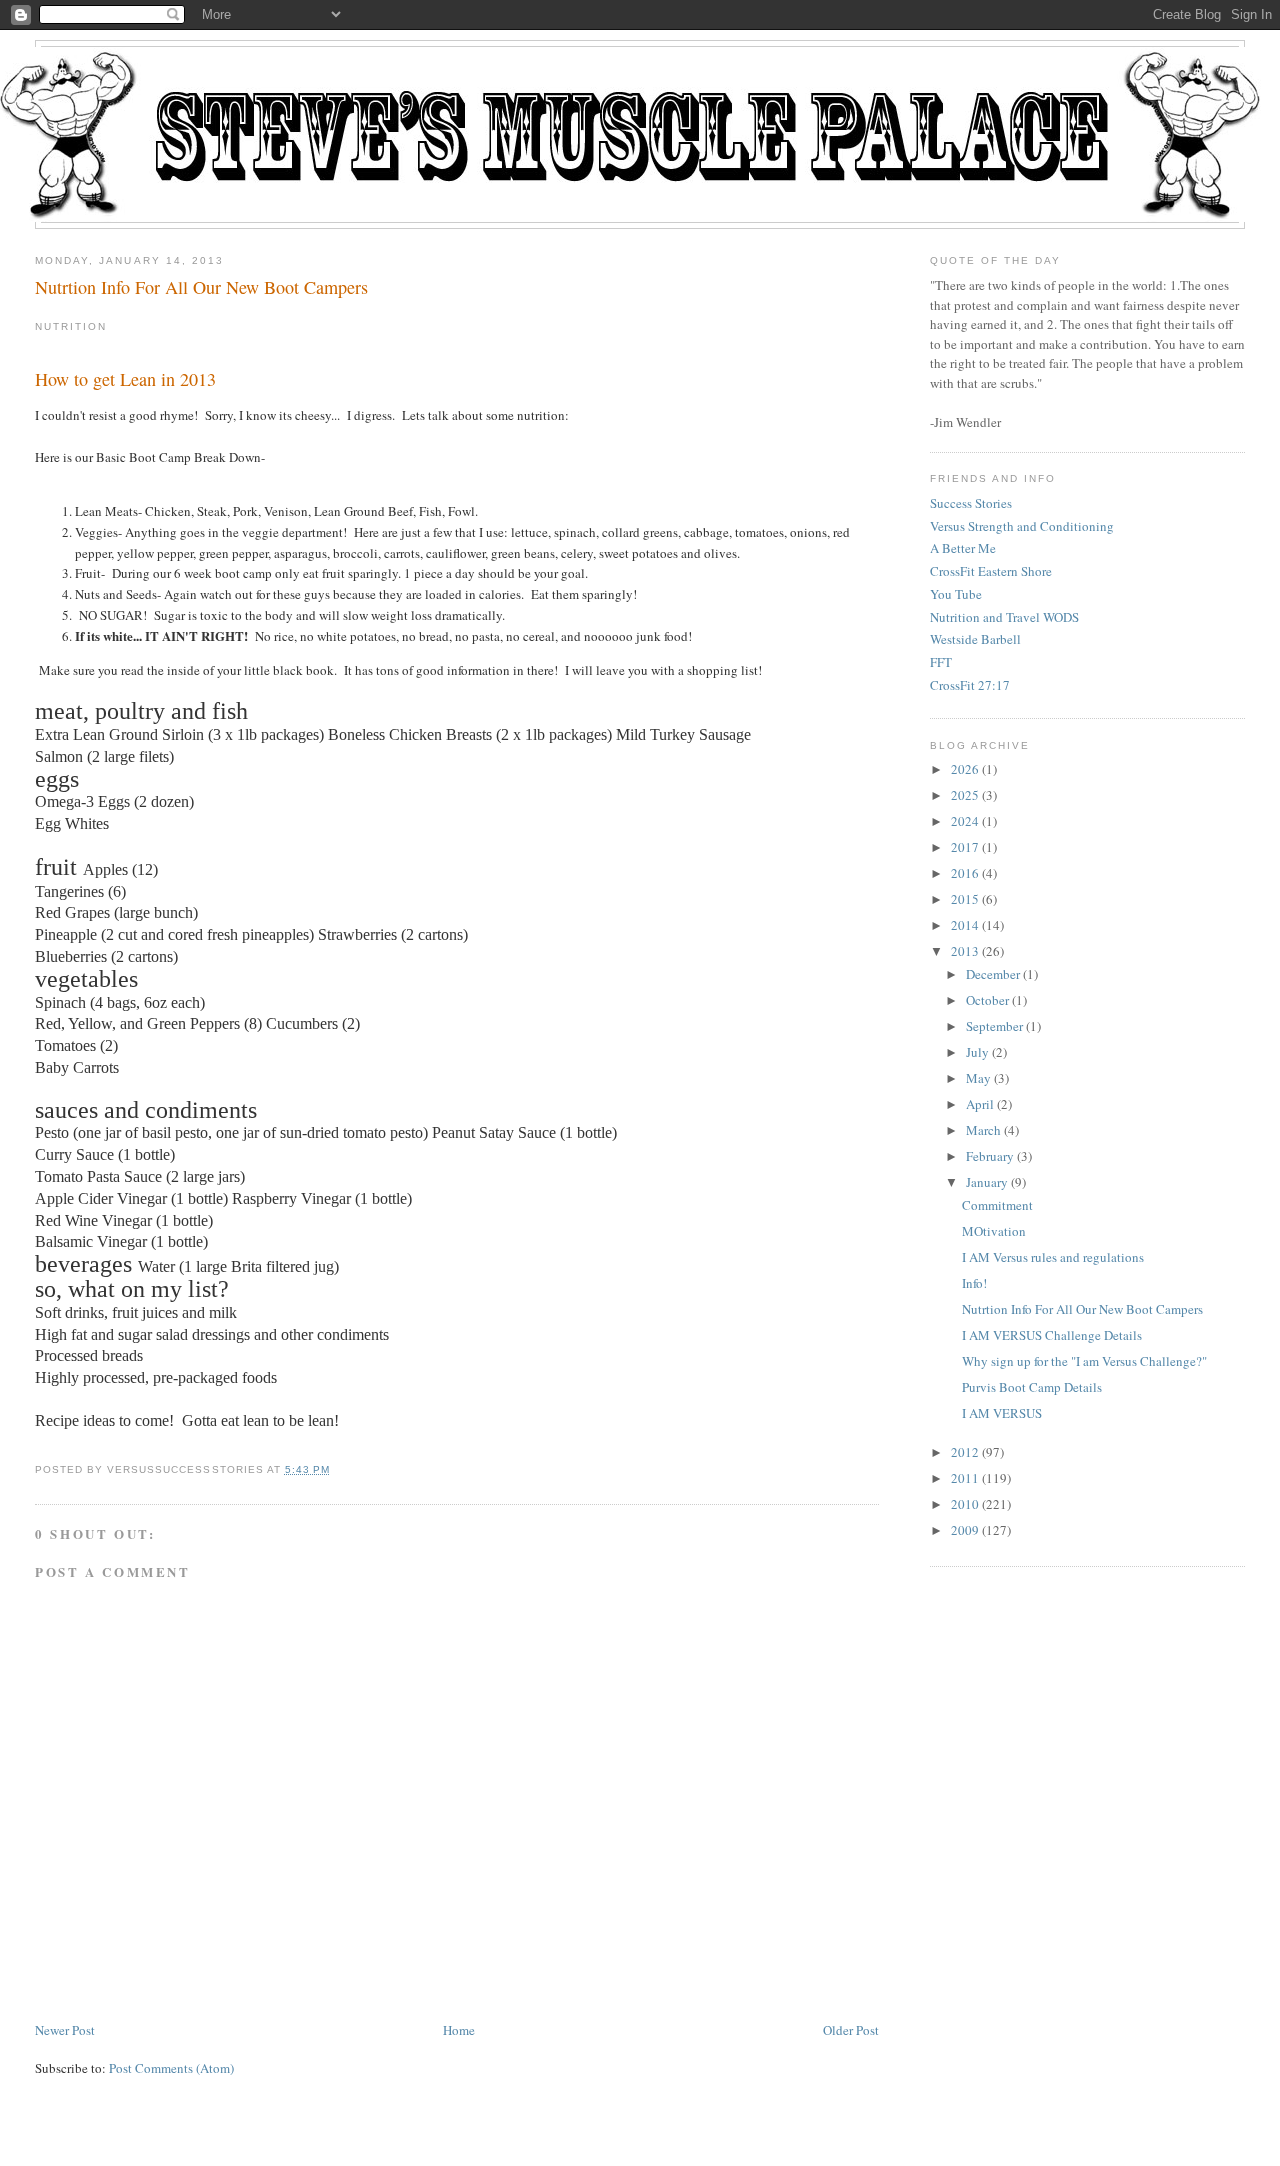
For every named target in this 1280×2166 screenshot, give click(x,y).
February (990, 1156)
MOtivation (994, 1231)
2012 (965, 1452)
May (978, 1078)
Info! (974, 1283)
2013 (965, 951)
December (993, 974)
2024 (965, 821)
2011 (965, 1478)
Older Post (851, 2030)
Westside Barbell (975, 639)
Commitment (997, 1205)
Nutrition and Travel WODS (1004, 617)
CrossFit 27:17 (970, 685)
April (980, 1104)
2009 (965, 1530)
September (994, 1026)
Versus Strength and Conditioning (1022, 526)
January (987, 1182)
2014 (965, 925)
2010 (965, 1504)
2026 (965, 769)
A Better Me (963, 548)
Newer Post (65, 2030)
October (987, 1000)
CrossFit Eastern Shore (991, 571)
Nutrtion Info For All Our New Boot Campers (201, 287)
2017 (965, 847)
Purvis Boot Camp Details (1032, 1387)
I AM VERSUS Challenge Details (1052, 1335)
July (977, 1052)
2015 (965, 899)
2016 (965, 873)
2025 (965, 795)
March (983, 1130)
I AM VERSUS (1002, 1413)
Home (459, 2030)
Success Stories (971, 503)
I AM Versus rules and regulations (1053, 1257)
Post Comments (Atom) (171, 2068)
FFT (941, 662)
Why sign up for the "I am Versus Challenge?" (1084, 1361)
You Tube (956, 594)
